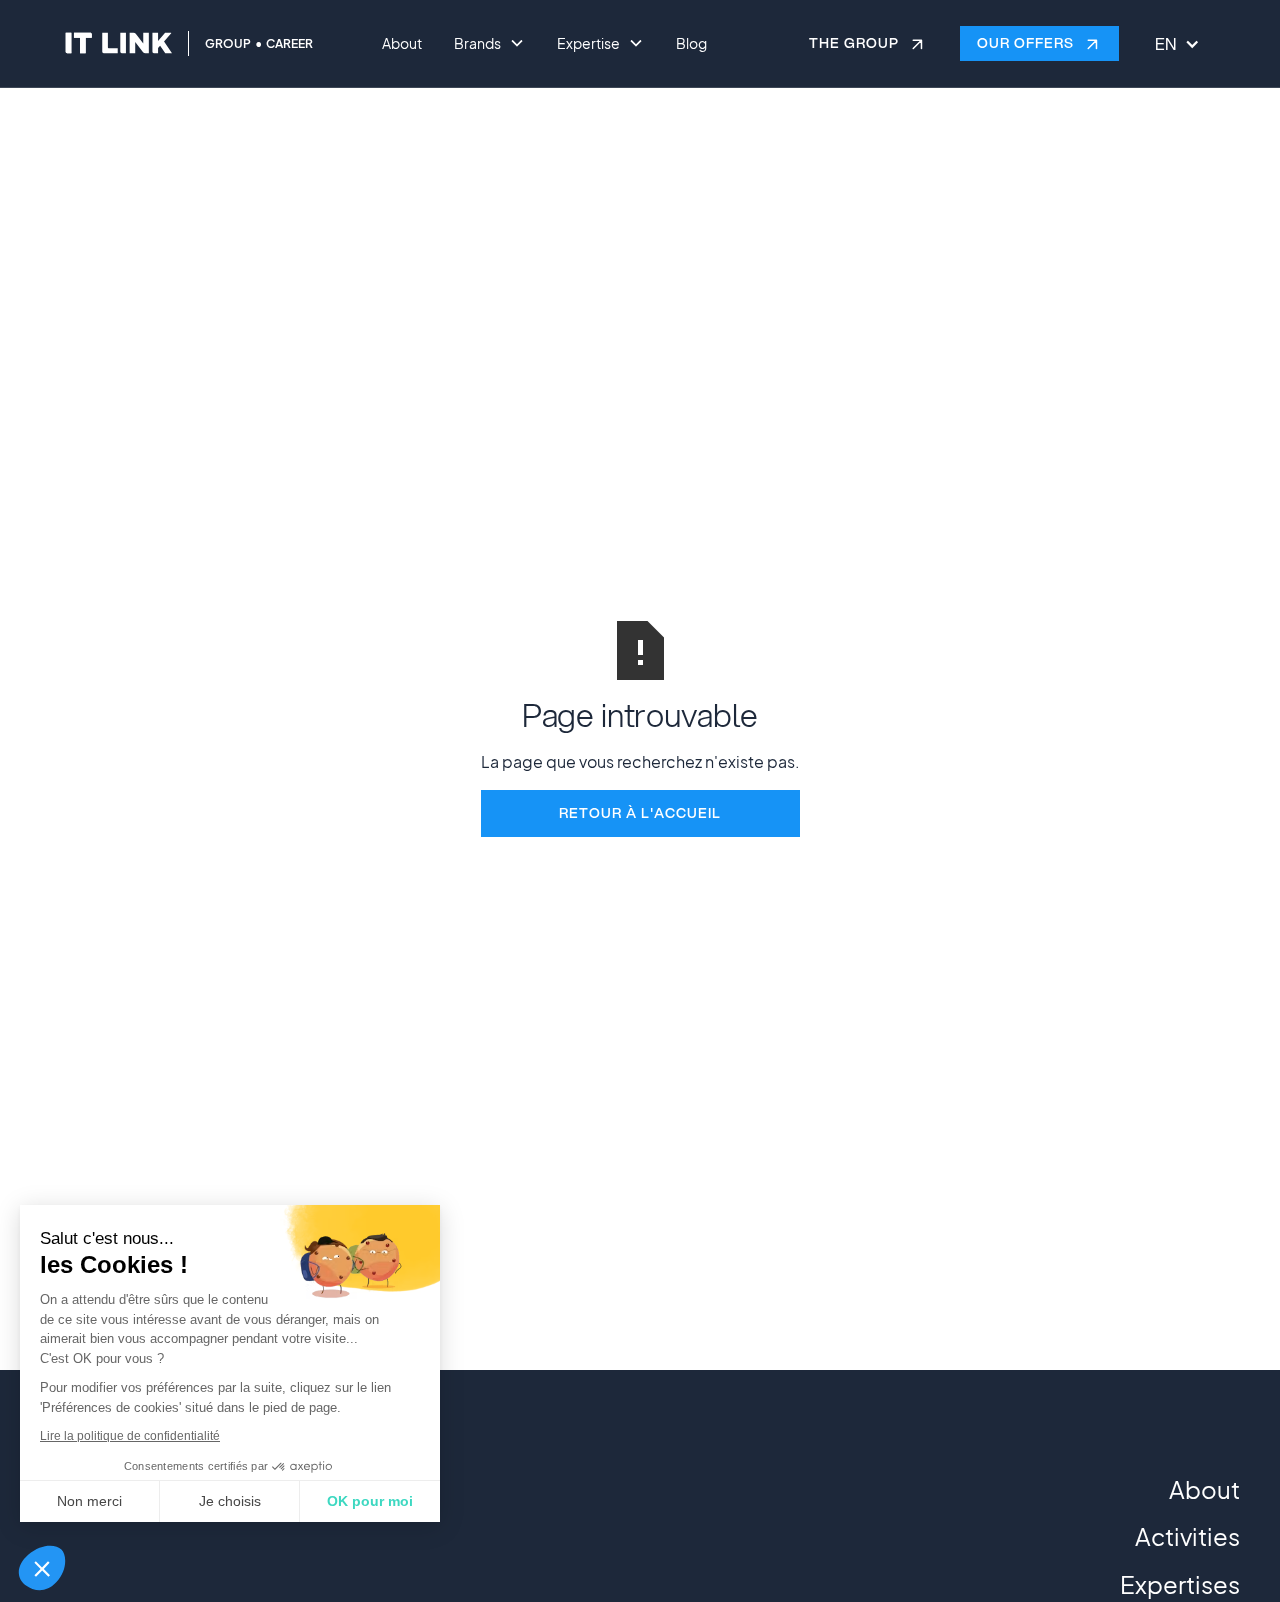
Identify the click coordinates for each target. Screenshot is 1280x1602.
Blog (691, 43)
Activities (1187, 1536)
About (402, 43)
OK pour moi (370, 1501)
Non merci (89, 1501)
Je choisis (230, 1501)
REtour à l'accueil (640, 813)
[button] (42, 1568)
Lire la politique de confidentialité (130, 1436)
